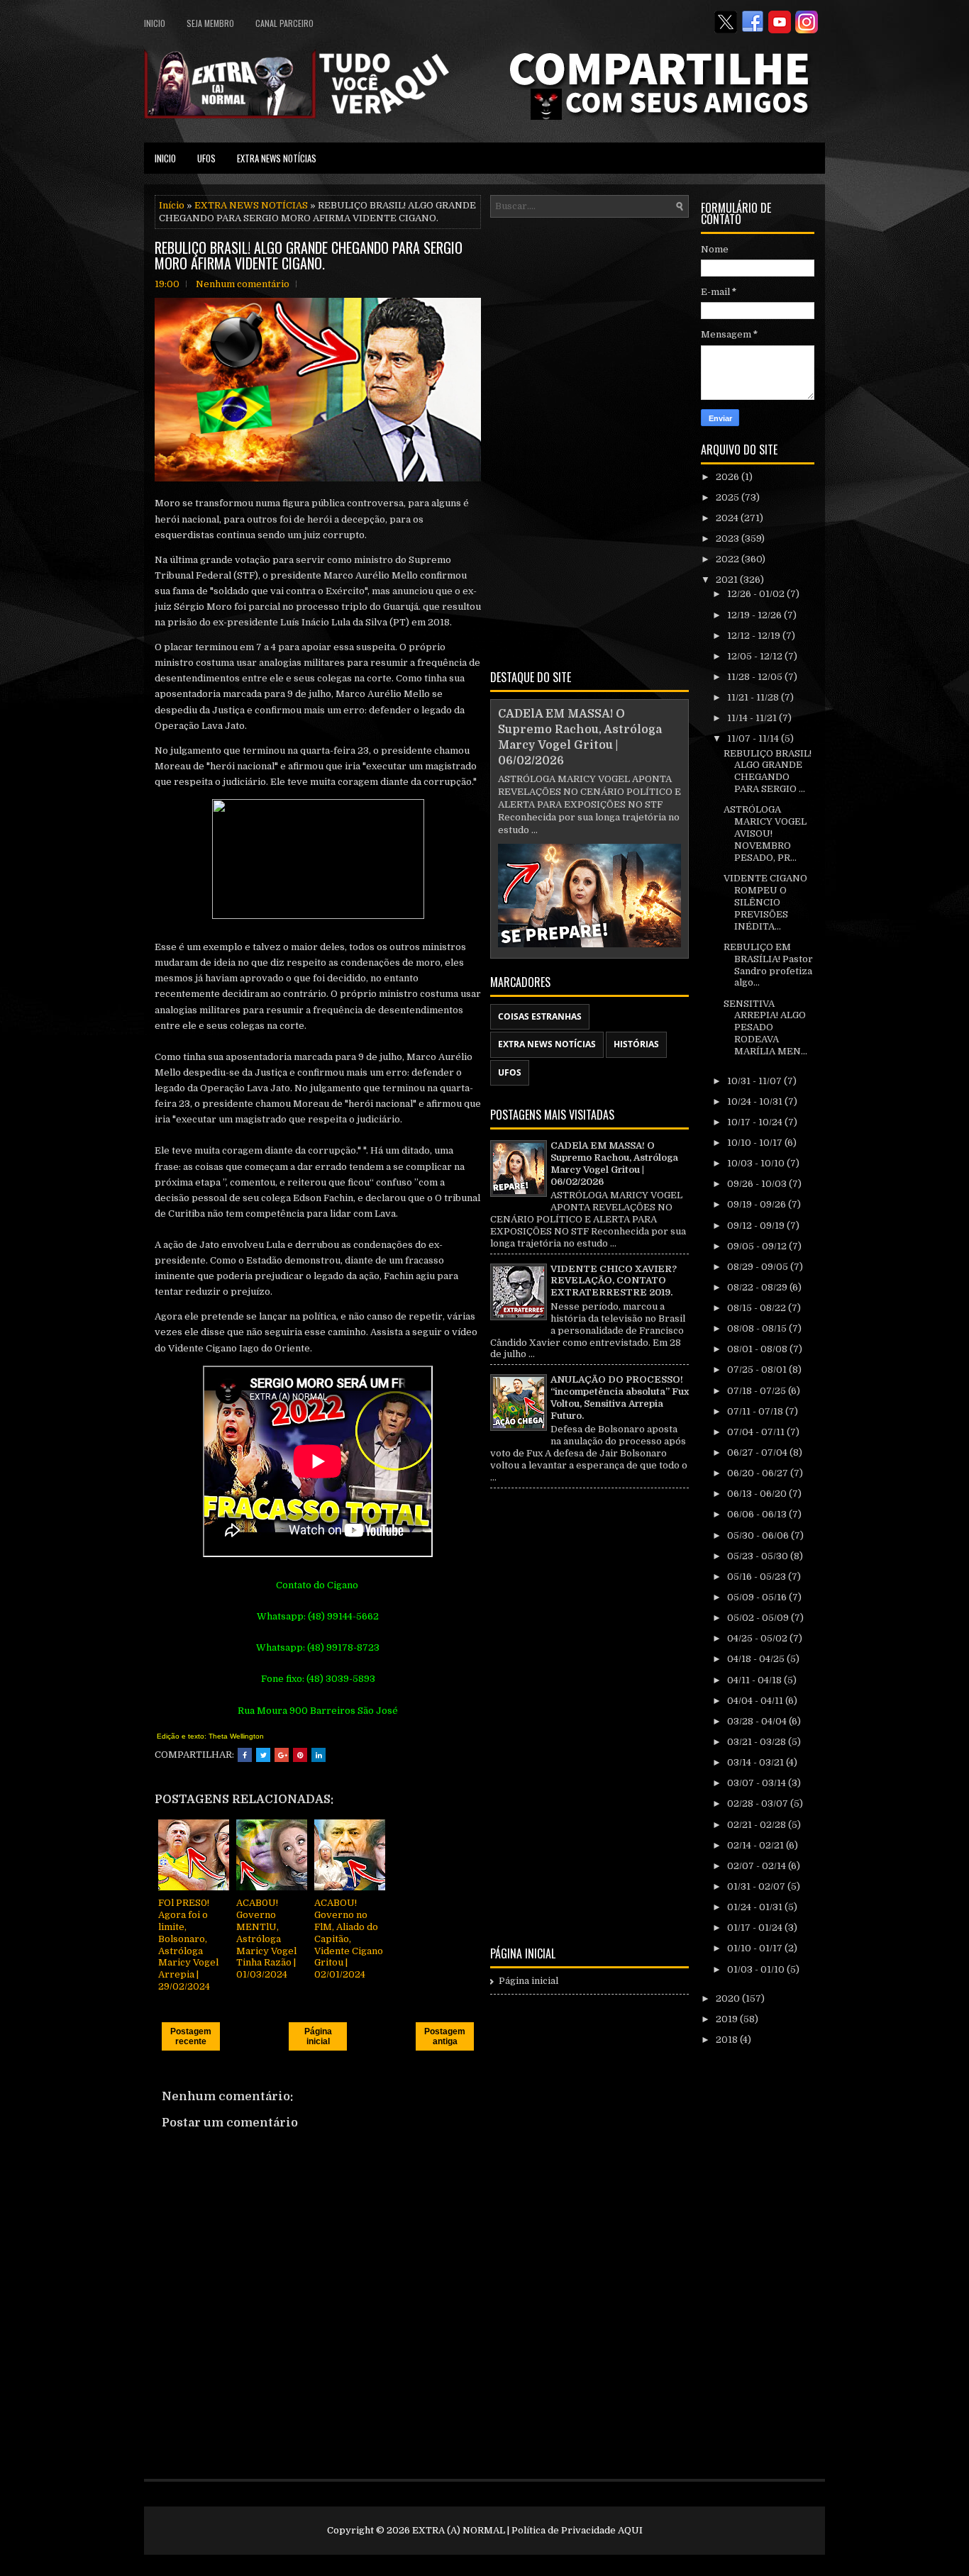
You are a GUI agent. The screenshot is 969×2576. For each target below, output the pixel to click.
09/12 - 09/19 (757, 1226)
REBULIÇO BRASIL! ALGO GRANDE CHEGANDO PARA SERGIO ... (768, 771)
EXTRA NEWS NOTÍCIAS (277, 158)
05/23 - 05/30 (759, 1556)
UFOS (206, 158)
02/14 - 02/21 (757, 1845)
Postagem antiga (445, 2036)
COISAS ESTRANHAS (540, 1016)
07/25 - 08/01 (758, 1370)
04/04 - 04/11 (756, 1701)
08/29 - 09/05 (759, 1267)
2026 (729, 477)
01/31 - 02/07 (757, 1886)
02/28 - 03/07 (759, 1803)
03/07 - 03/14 (758, 1783)
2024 (728, 518)
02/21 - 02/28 (758, 1825)
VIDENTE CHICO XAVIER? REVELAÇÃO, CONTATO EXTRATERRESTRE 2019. (614, 1281)
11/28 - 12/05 (756, 677)
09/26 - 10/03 (758, 1184)
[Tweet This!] (263, 1755)
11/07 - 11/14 (754, 738)
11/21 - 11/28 (754, 697)
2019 (728, 2019)
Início (172, 205)
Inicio (155, 23)
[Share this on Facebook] (245, 1755)
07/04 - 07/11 (757, 1432)
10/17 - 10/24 (756, 1122)
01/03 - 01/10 (757, 1969)
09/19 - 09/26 (758, 1204)
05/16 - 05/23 (758, 1577)
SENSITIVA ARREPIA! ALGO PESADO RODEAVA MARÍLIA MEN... (765, 1028)
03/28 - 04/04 (758, 1721)
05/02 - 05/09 (759, 1618)
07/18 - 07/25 (758, 1391)
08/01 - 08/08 (758, 1349)
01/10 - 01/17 (756, 1948)
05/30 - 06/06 (759, 1535)
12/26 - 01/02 (757, 594)
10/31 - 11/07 (755, 1081)
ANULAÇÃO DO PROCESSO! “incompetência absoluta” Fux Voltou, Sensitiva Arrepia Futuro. (620, 1398)
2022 (729, 559)
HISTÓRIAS (636, 1044)
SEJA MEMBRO (210, 23)
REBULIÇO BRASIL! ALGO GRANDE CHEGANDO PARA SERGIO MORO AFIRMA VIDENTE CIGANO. (309, 255)
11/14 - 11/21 (753, 718)
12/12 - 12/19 (755, 636)
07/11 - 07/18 (756, 1411)
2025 (729, 497)
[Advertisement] (589, 441)
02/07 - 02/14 (758, 1866)
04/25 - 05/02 (758, 1638)
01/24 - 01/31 (756, 1907)
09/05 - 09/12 (758, 1246)
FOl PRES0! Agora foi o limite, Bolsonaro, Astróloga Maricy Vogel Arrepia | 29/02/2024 (188, 1945)
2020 (729, 1998)
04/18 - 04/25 (757, 1659)
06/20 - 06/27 (759, 1473)
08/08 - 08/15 (758, 1328)
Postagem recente (191, 2036)
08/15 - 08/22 (758, 1308)
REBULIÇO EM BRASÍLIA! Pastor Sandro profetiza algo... (768, 965)
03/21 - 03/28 (758, 1742)
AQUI (630, 2530)
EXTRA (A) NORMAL (459, 2530)
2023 (729, 539)
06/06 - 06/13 (758, 1514)
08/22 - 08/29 (758, 1287)
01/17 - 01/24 (756, 1928)
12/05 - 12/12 (756, 656)
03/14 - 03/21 (757, 1762)
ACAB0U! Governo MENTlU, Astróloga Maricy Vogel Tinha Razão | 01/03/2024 (266, 1939)
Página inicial (318, 2036)
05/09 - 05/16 (758, 1597)
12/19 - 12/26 (755, 615)
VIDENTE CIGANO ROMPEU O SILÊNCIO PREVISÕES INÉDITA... (765, 902)
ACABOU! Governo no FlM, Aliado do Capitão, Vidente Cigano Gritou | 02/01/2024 (349, 1939)
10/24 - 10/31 (756, 1102)
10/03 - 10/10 (757, 1163)
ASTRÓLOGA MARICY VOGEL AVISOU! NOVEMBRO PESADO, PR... (765, 833)
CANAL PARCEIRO (284, 23)
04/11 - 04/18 (755, 1680)
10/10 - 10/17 (756, 1143)
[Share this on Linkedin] (319, 1755)
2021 (728, 580)
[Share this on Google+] (282, 1755)
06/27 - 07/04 (758, 1453)
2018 (728, 2040)
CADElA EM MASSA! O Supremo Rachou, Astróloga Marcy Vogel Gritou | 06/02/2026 (614, 1164)
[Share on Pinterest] (300, 1755)
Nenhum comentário (243, 284)
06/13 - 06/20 (758, 1494)
